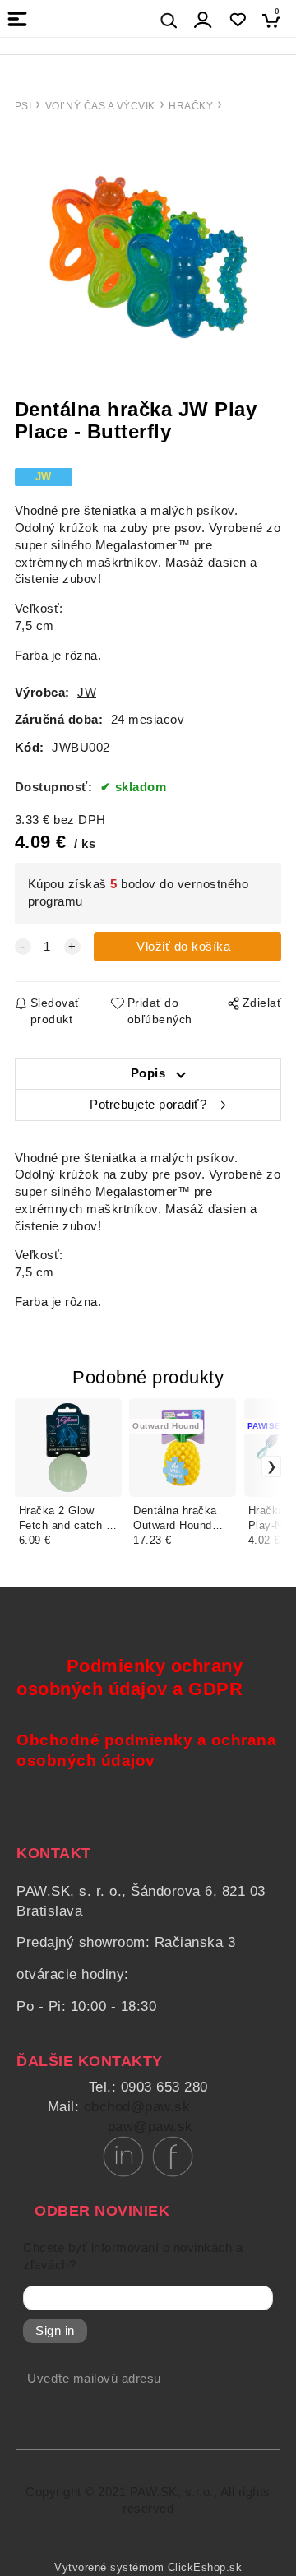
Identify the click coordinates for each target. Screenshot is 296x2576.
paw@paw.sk (150, 2127)
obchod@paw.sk (137, 2107)
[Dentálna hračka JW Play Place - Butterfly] (148, 257)
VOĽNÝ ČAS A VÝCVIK (100, 106)
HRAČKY (191, 106)
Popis (148, 1073)
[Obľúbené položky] (237, 20)
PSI (23, 106)
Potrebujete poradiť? (148, 1105)
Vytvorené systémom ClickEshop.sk (148, 2568)
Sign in (55, 2331)
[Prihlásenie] (203, 20)
